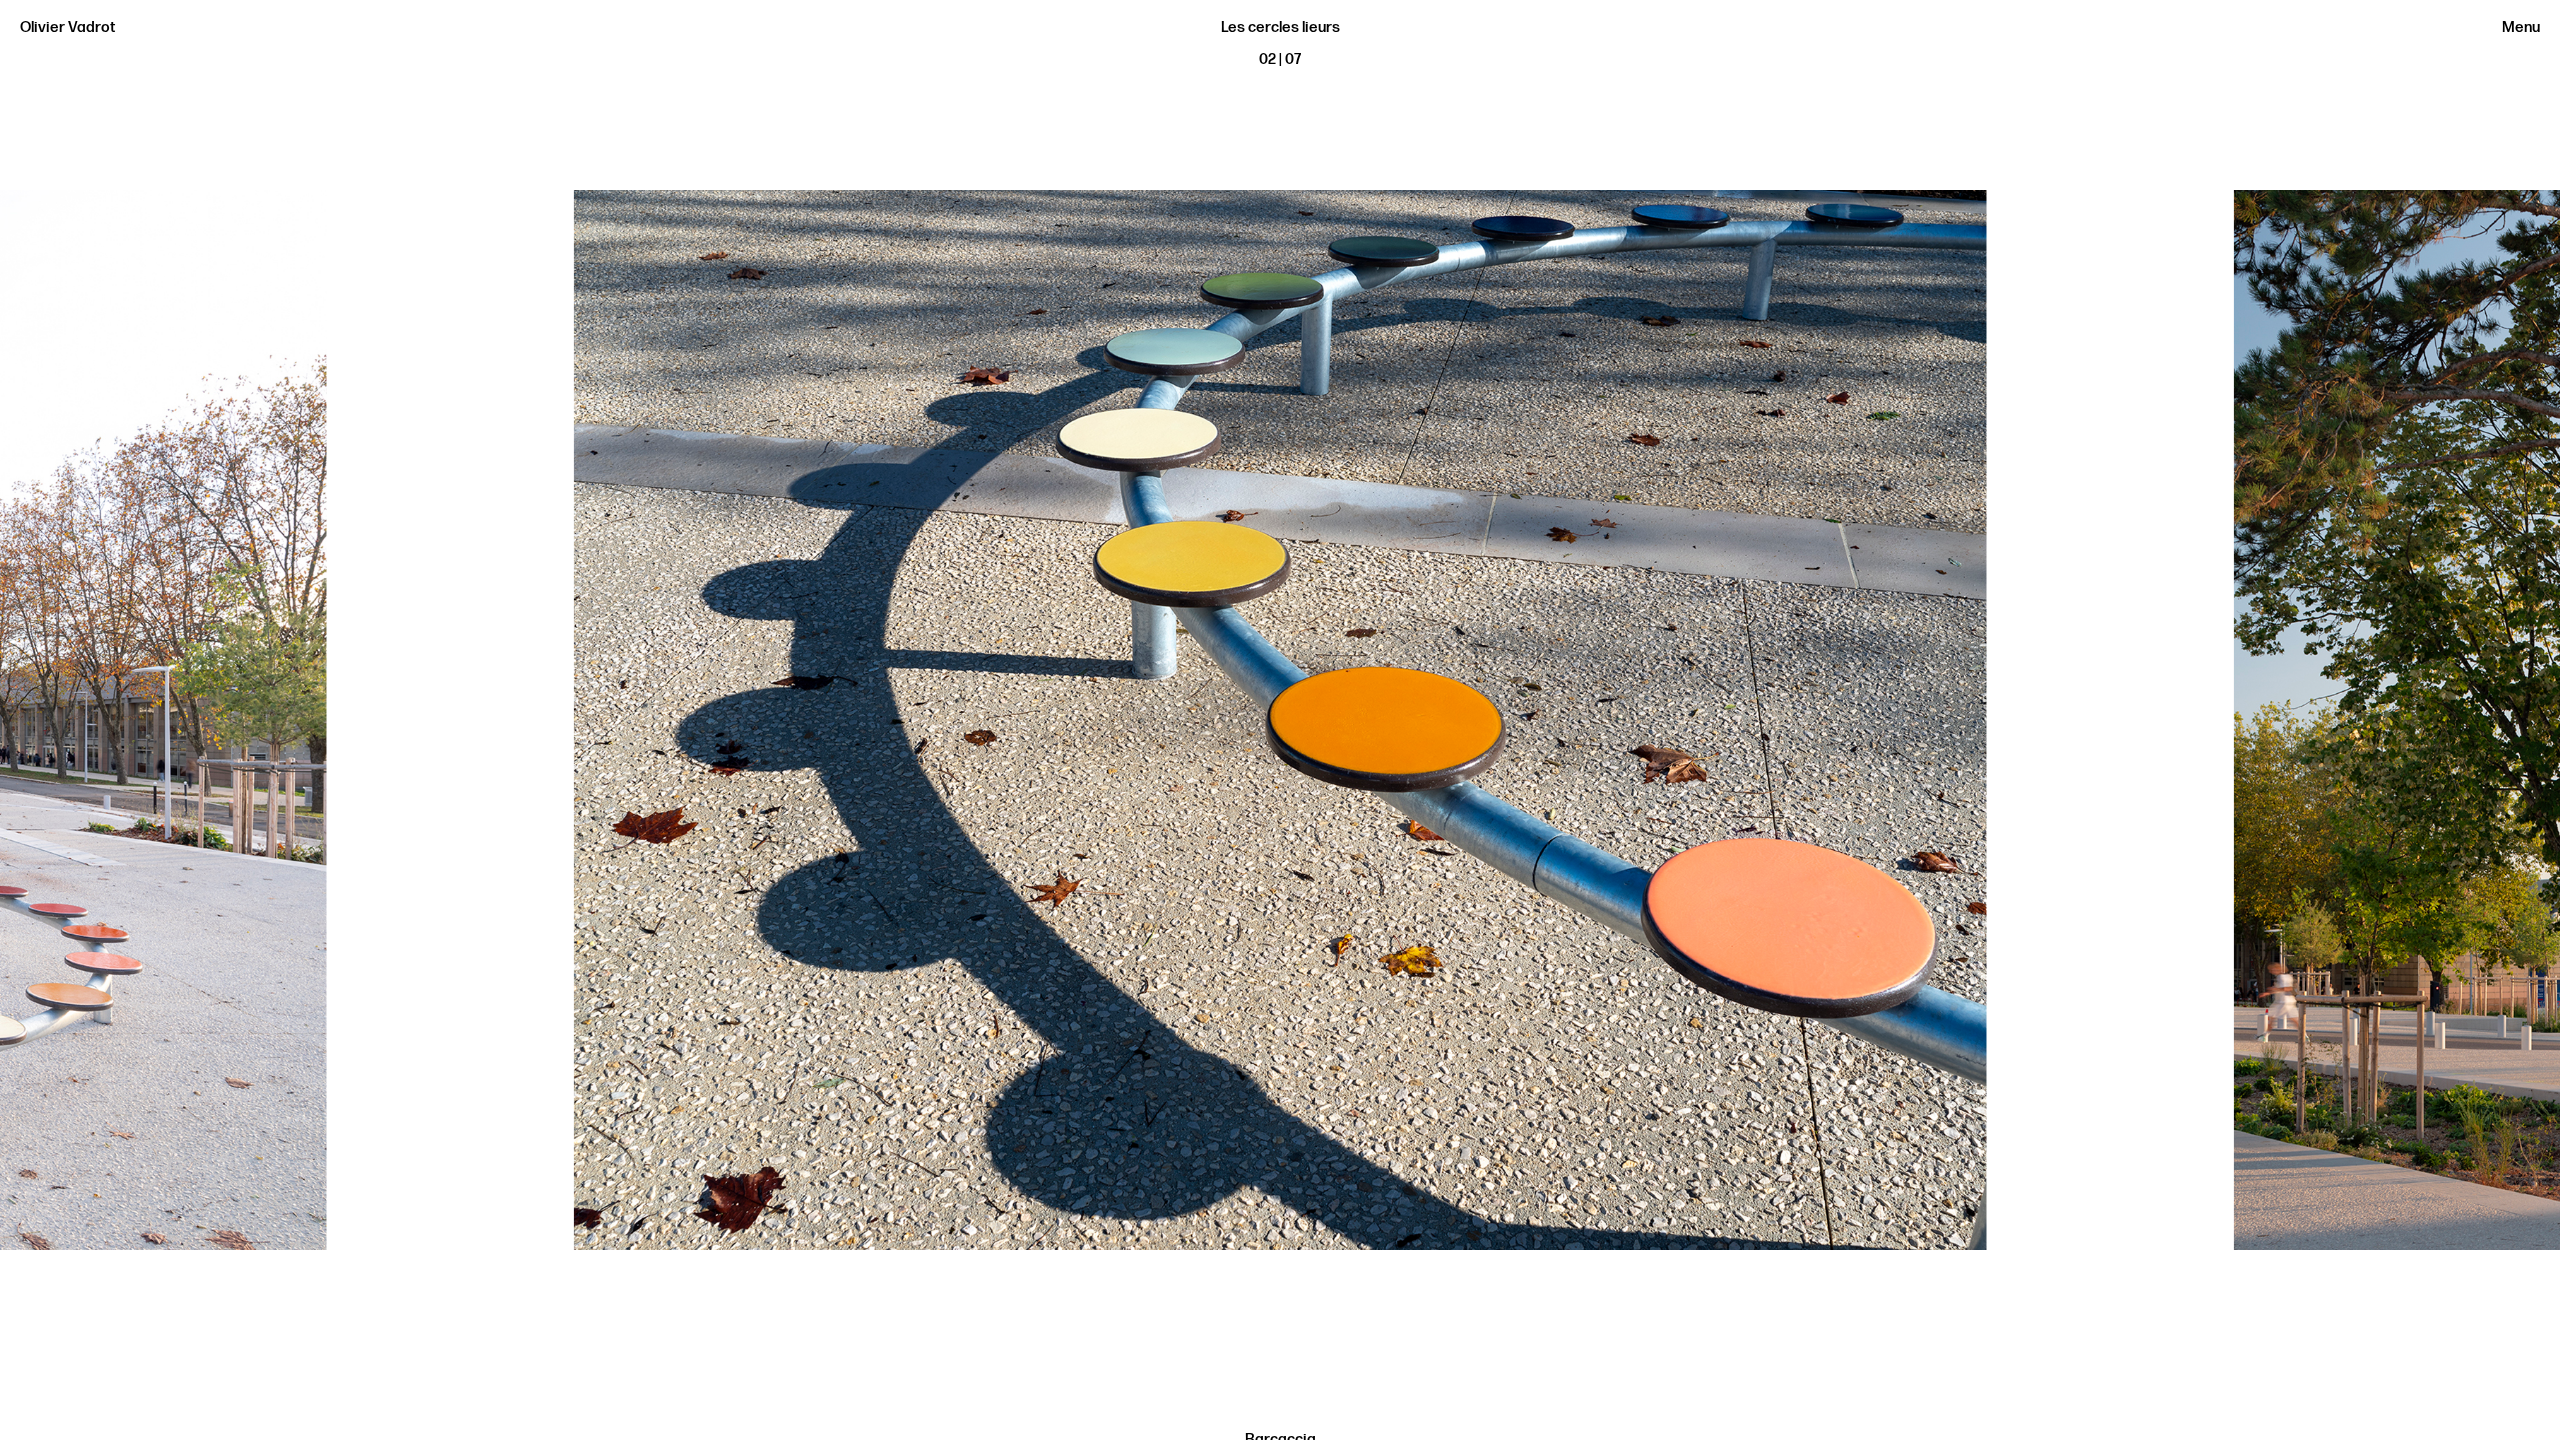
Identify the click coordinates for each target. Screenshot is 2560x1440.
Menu (2521, 27)
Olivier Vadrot (67, 27)
